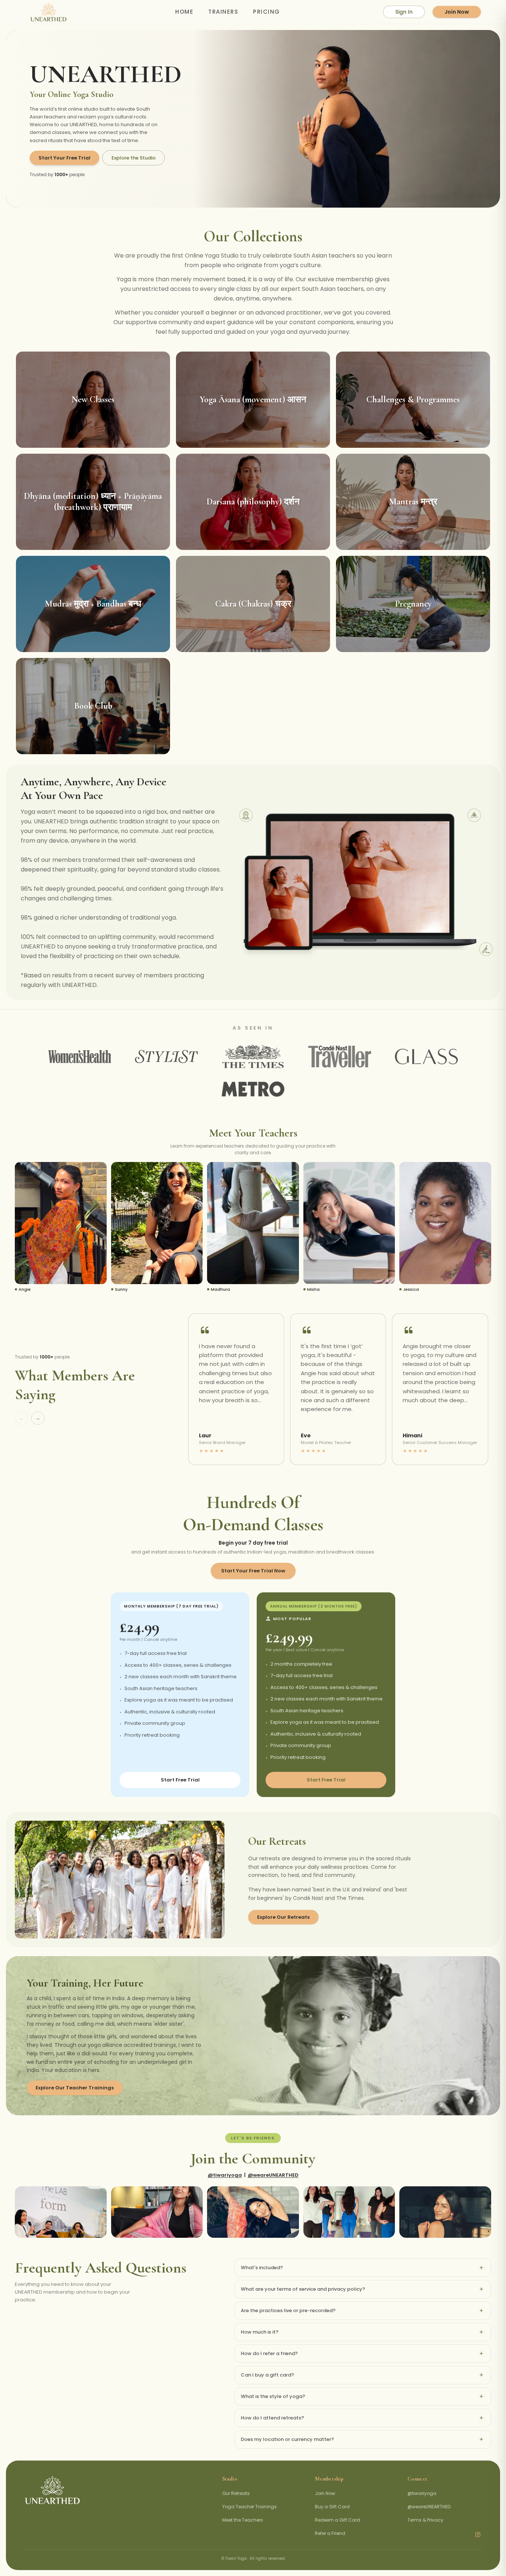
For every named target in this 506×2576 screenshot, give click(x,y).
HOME (184, 12)
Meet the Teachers (243, 2520)
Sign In (404, 12)
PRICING (267, 12)
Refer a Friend (330, 2533)
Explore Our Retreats (283, 1917)
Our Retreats (236, 2493)
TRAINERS (223, 12)
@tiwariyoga (225, 2175)
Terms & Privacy (425, 2520)
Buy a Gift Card (332, 2507)
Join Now (457, 12)
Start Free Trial (180, 1780)
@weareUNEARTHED (273, 2175)
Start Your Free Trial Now (253, 1571)
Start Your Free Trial (64, 158)
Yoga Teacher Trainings (249, 2507)
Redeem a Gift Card (337, 2520)
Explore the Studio (134, 158)
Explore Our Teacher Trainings (75, 2088)
